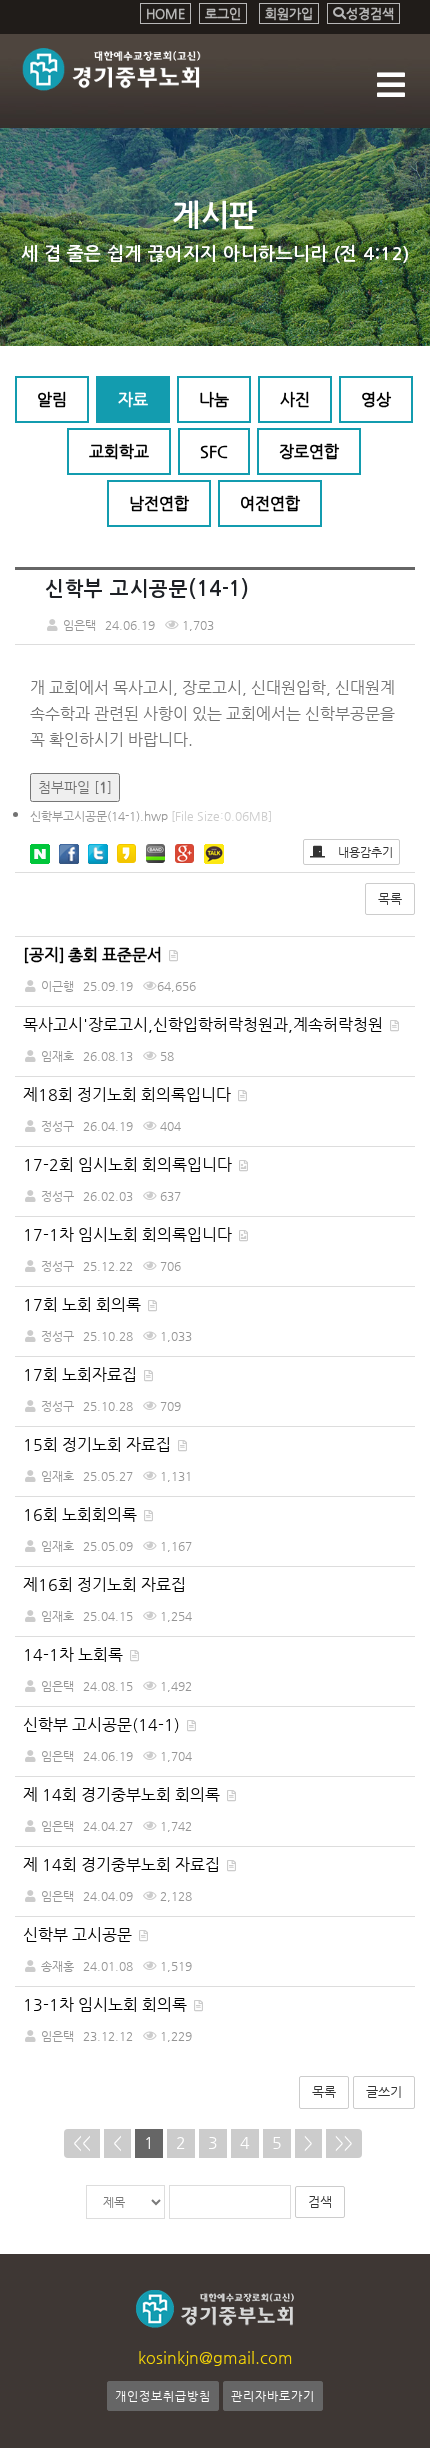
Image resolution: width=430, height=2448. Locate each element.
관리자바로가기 (273, 2396)
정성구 (57, 1126)
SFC (214, 451)
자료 (133, 399)
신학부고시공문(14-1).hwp (151, 816)
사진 (295, 399)
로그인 (223, 13)
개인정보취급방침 (163, 2396)
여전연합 (270, 503)
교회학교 (119, 451)
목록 (390, 898)
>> (344, 2142)
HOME (165, 13)
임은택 (57, 1686)
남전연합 (159, 503)
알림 (52, 399)
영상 (376, 399)
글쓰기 (384, 2091)
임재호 (57, 1056)
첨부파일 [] (75, 787)
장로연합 (309, 451)
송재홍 (57, 1966)
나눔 (214, 399)
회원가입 (289, 13)
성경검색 (370, 13)
